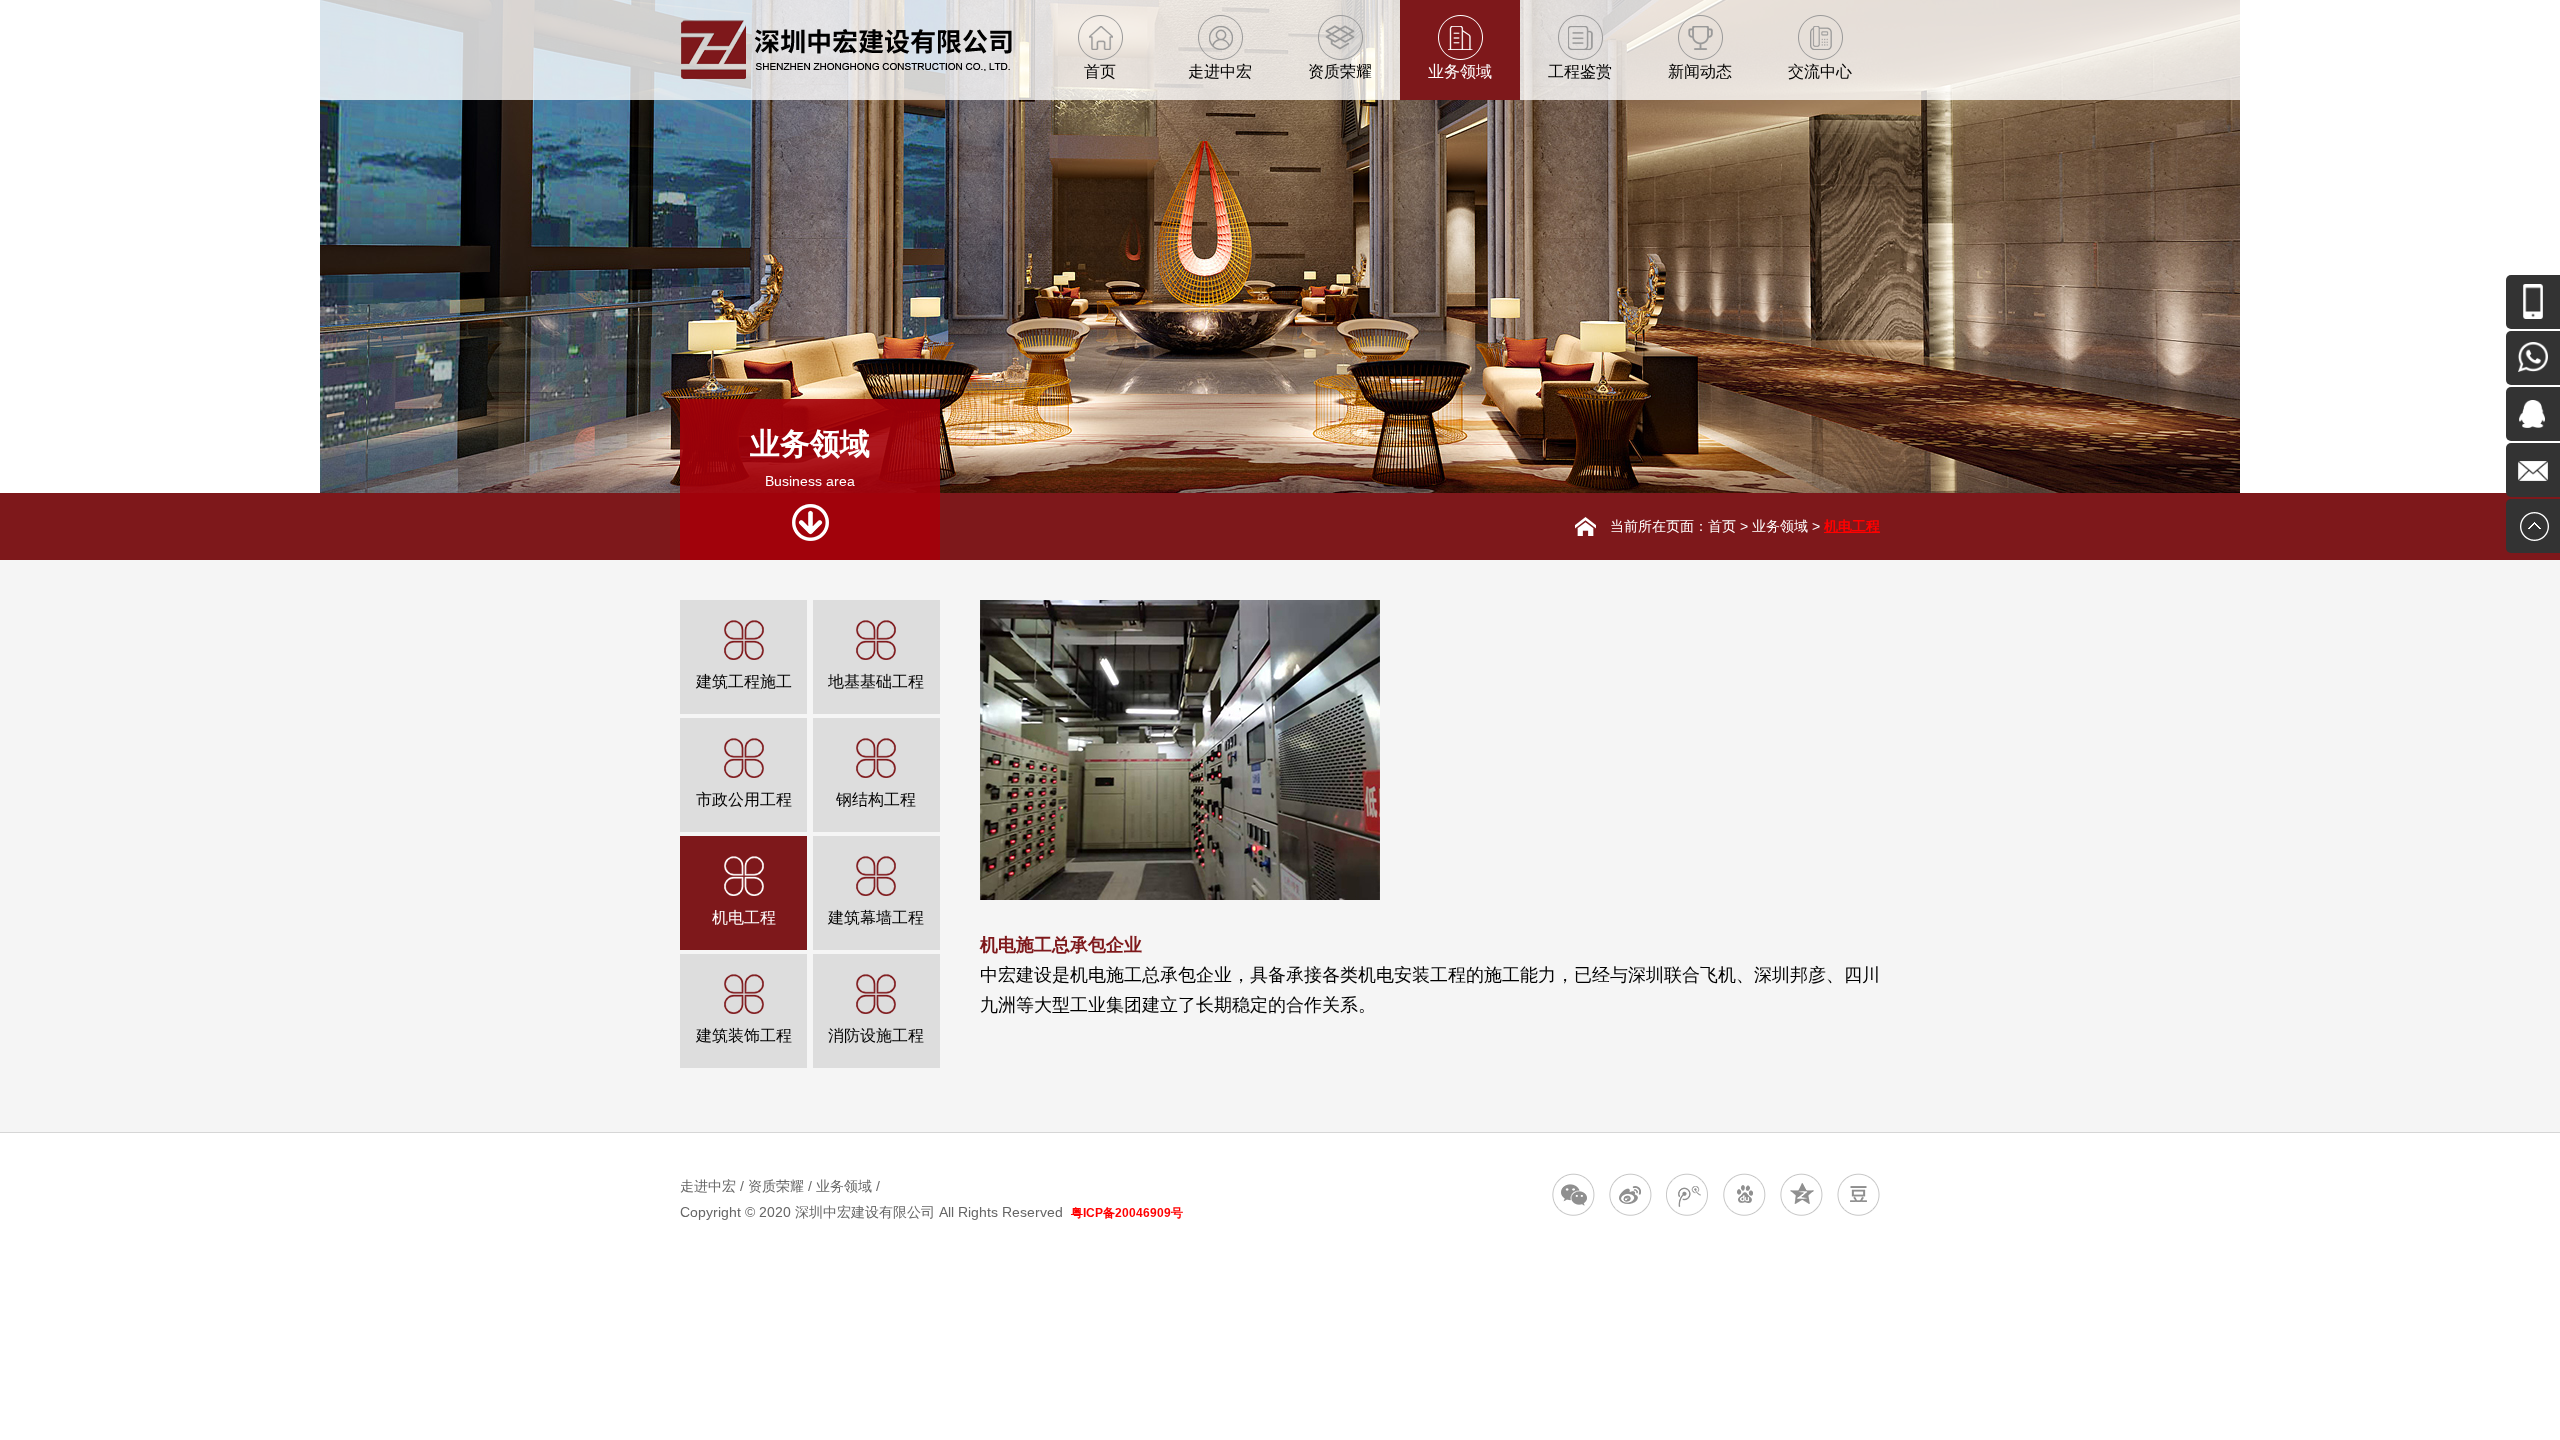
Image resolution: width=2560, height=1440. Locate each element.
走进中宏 (1220, 71)
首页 (1100, 71)
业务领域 (1460, 71)
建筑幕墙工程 (876, 917)
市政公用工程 (744, 799)
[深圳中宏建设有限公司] (846, 75)
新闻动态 (1700, 71)
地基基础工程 (876, 681)
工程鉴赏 (1580, 71)
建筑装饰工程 (744, 1035)
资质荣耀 (1340, 71)
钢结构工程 (876, 799)
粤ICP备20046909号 (1127, 1213)
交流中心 (1820, 71)
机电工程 (1852, 526)
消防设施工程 (876, 1035)
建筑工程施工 (744, 681)
